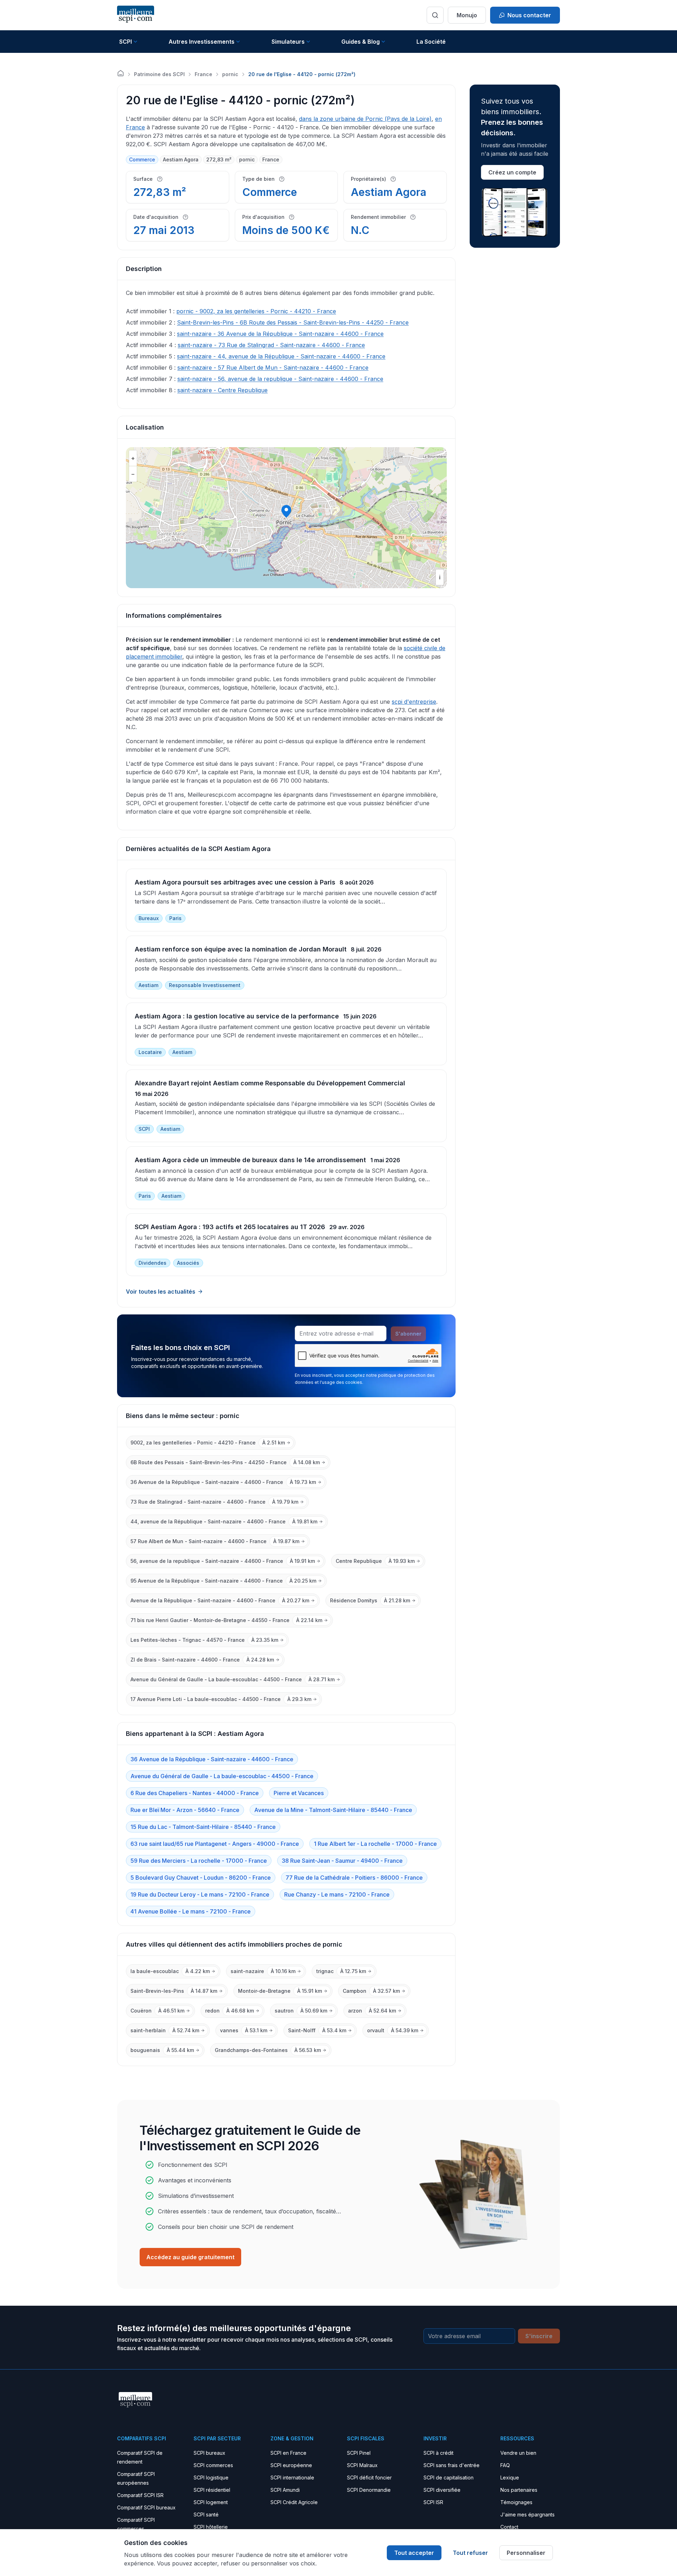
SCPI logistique (211, 2478)
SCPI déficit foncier (369, 2478)
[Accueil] (121, 73)
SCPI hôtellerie (211, 2527)
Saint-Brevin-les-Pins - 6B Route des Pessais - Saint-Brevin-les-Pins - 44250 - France (293, 322)
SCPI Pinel (359, 2453)
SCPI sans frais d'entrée (452, 2465)
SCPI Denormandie (369, 2490)
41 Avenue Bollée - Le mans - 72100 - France (191, 1911)
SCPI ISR (433, 2502)
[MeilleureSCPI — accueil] (136, 15)
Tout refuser (470, 2553)
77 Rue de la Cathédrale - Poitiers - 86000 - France (354, 1878)
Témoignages (516, 2502)
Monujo (467, 15)
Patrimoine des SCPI (159, 74)
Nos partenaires (519, 2490)
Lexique (510, 2478)
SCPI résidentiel (212, 2490)
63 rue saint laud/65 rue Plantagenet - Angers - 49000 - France (215, 1844)
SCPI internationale (292, 2478)
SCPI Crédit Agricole (294, 2502)
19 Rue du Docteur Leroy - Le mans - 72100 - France (200, 1894)
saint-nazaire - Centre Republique (222, 390)
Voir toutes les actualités (161, 1292)
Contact (509, 2527)
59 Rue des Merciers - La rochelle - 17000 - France (199, 1861)
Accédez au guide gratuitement (190, 2257)
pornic (230, 74)
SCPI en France (288, 2453)
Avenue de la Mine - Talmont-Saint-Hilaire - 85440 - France (333, 1810)
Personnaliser (526, 2553)
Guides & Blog (361, 42)
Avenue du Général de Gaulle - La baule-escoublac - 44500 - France (222, 1776)
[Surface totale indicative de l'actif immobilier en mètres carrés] (160, 179)
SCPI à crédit (438, 2453)
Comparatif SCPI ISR (140, 2495)
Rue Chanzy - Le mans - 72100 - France (337, 1894)
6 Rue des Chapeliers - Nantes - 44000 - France (195, 1793)
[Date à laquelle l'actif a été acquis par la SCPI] (185, 217)
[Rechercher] (435, 15)
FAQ (505, 2465)
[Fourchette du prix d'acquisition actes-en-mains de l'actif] (292, 217)
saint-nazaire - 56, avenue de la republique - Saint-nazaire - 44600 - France (280, 379)
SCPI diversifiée (442, 2490)
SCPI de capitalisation (449, 2478)
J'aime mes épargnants (527, 2515)
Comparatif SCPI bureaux (146, 2507)
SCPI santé (206, 2515)
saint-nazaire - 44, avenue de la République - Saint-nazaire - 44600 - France (281, 356)
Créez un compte (512, 172)
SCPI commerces (213, 2465)
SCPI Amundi (285, 2490)
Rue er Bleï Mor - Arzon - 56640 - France (185, 1810)
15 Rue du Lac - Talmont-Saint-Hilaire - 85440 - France (203, 1827)
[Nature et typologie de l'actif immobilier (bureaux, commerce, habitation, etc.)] (282, 179)
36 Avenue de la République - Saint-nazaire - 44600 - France (212, 1759)
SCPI (126, 42)
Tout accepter (414, 2553)
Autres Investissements (202, 42)
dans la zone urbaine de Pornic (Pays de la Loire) (365, 119)
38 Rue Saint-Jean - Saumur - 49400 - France (342, 1861)
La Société (431, 42)
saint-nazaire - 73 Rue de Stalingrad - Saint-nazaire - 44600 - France (271, 345)
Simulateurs (288, 42)
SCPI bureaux (209, 2453)
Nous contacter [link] (529, 15)
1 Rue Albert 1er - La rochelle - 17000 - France (375, 1844)
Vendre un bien (518, 2453)
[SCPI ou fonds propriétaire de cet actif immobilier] (393, 179)
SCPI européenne (291, 2465)
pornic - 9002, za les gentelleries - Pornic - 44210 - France (256, 311)
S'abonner (408, 1334)
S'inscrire (539, 2336)
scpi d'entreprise (414, 702)
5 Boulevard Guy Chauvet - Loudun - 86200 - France (201, 1878)
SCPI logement (211, 2502)
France (203, 74)
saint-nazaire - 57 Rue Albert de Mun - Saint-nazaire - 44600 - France (273, 368)
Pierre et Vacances (299, 1793)
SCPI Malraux (362, 2465)
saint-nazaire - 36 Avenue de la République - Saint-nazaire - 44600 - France (280, 334)
